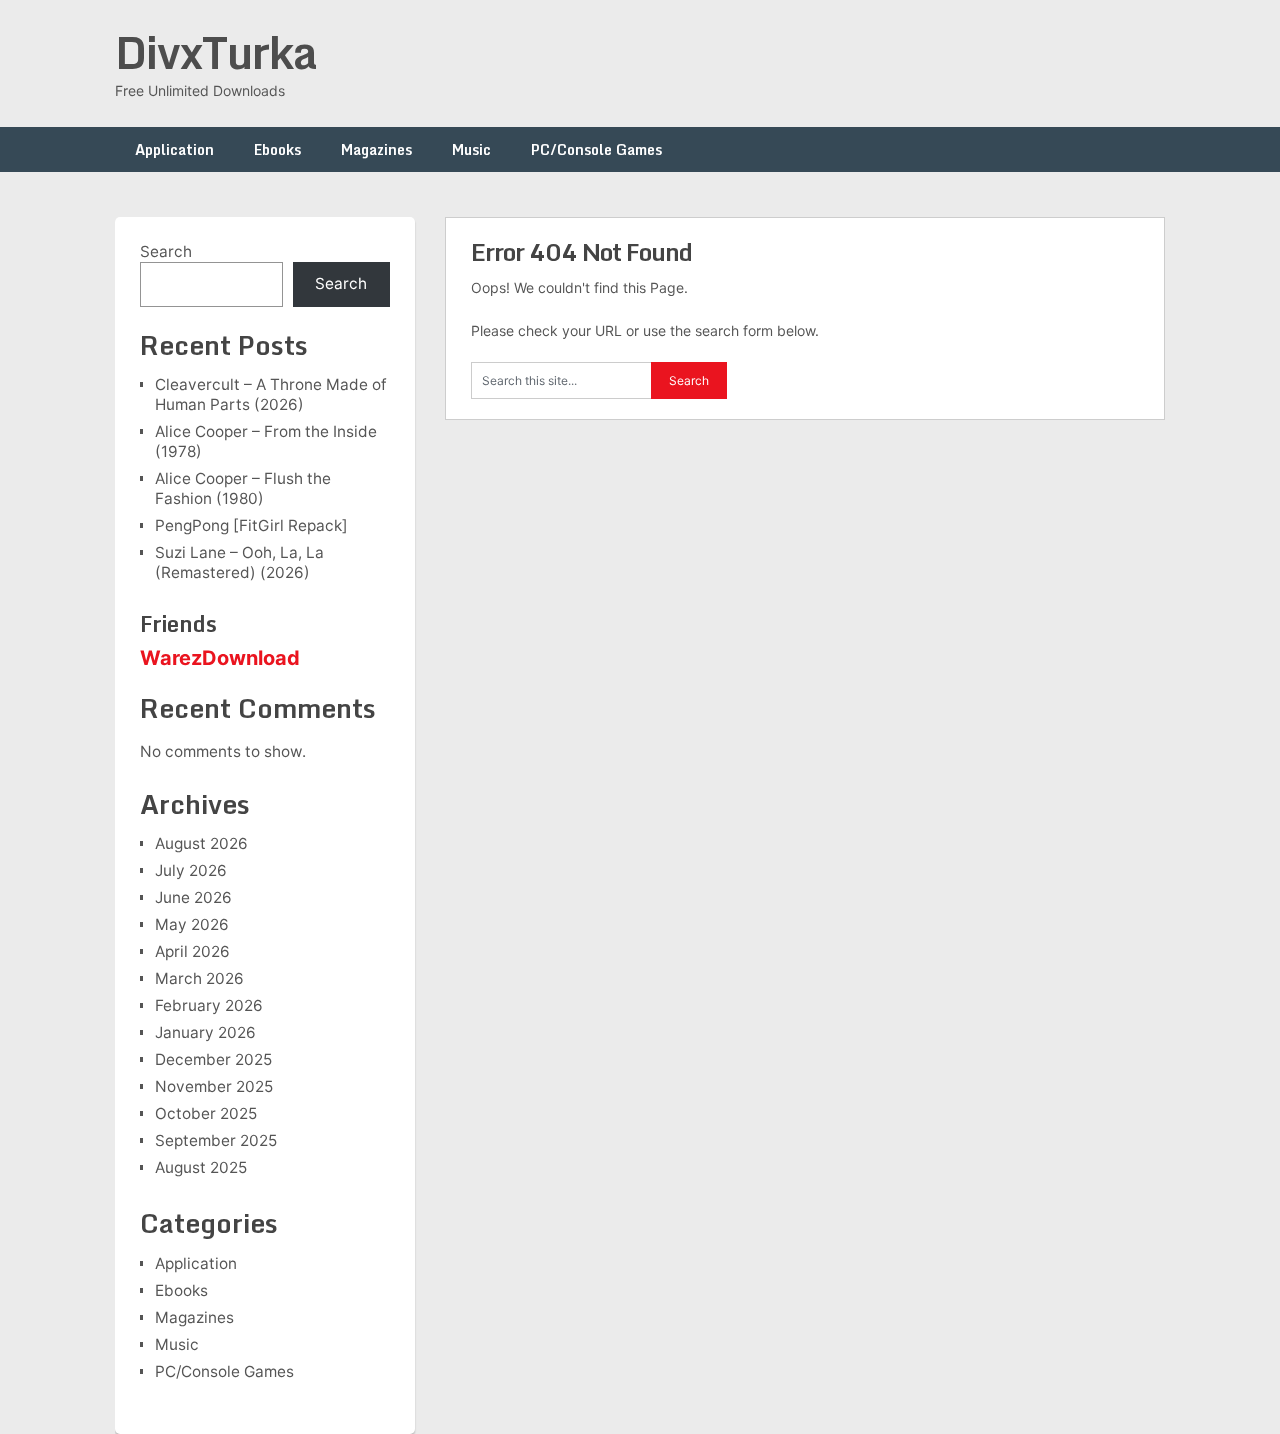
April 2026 (192, 951)
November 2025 (214, 1086)
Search (166, 251)
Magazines (376, 149)
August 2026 (201, 843)
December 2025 (213, 1059)
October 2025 (206, 1113)
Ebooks (277, 149)
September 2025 (216, 1140)
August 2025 (201, 1167)
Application (174, 149)
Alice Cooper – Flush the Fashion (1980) (243, 488)
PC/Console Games (596, 149)
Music (471, 149)
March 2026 (199, 978)
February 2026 (209, 1005)
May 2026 (192, 924)
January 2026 (205, 1032)
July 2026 (191, 870)
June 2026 (193, 897)
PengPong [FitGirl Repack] (251, 525)
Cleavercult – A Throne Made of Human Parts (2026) (271, 394)
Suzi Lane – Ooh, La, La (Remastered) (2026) (239, 562)
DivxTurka (216, 52)
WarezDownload (220, 658)
